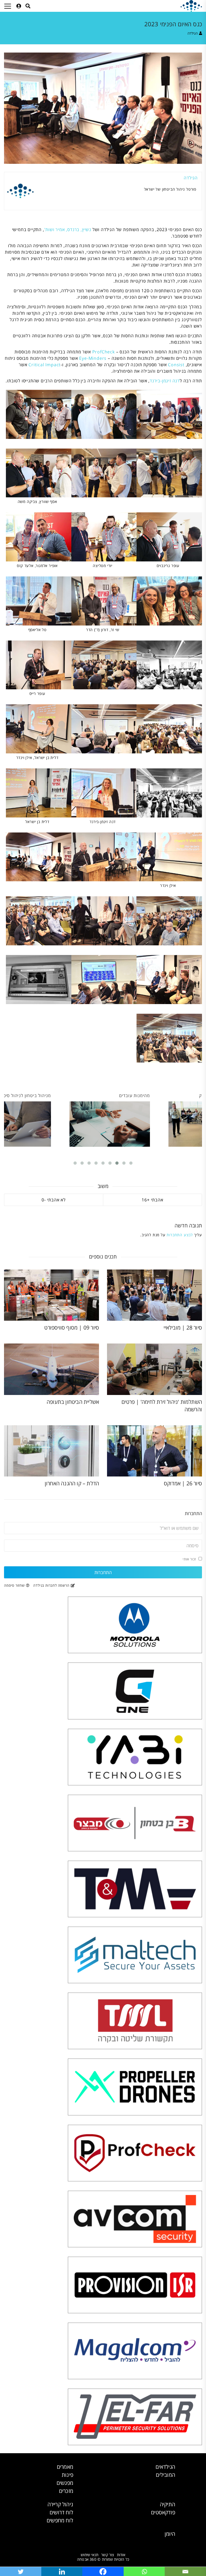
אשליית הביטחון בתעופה (73, 1402)
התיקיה (168, 2504)
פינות (67, 2475)
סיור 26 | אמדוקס (183, 1483)
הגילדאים (165, 2467)
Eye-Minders (93, 358)
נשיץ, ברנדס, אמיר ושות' (68, 230)
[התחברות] (19, 6)
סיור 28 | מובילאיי (183, 1328)
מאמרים (65, 2467)
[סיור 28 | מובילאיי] (154, 1295)
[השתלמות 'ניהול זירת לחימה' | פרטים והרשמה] (154, 1369)
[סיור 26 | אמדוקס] (154, 1451)
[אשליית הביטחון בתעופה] (51, 1369)
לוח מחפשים (60, 2520)
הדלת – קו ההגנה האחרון (72, 1483)
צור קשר (108, 2555)
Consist (176, 365)
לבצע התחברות (180, 1235)
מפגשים (65, 2483)
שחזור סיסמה (14, 1585)
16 (144, 1200)
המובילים (165, 2475)
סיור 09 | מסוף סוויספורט (72, 1328)
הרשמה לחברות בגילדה (51, 1585)
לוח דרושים (61, 2512)
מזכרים (66, 2491)
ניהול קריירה (60, 2504)
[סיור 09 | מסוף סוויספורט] (51, 1295)
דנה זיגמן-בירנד (165, 381)
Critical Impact (45, 365)
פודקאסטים (163, 2512)
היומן (170, 2534)
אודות (121, 2555)
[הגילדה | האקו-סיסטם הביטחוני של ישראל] (191, 6)
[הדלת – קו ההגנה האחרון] (51, 1451)
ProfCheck (104, 352)
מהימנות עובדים (135, 1095)
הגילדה (193, 33)
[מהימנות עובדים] (110, 1124)
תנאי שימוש (90, 2555)
